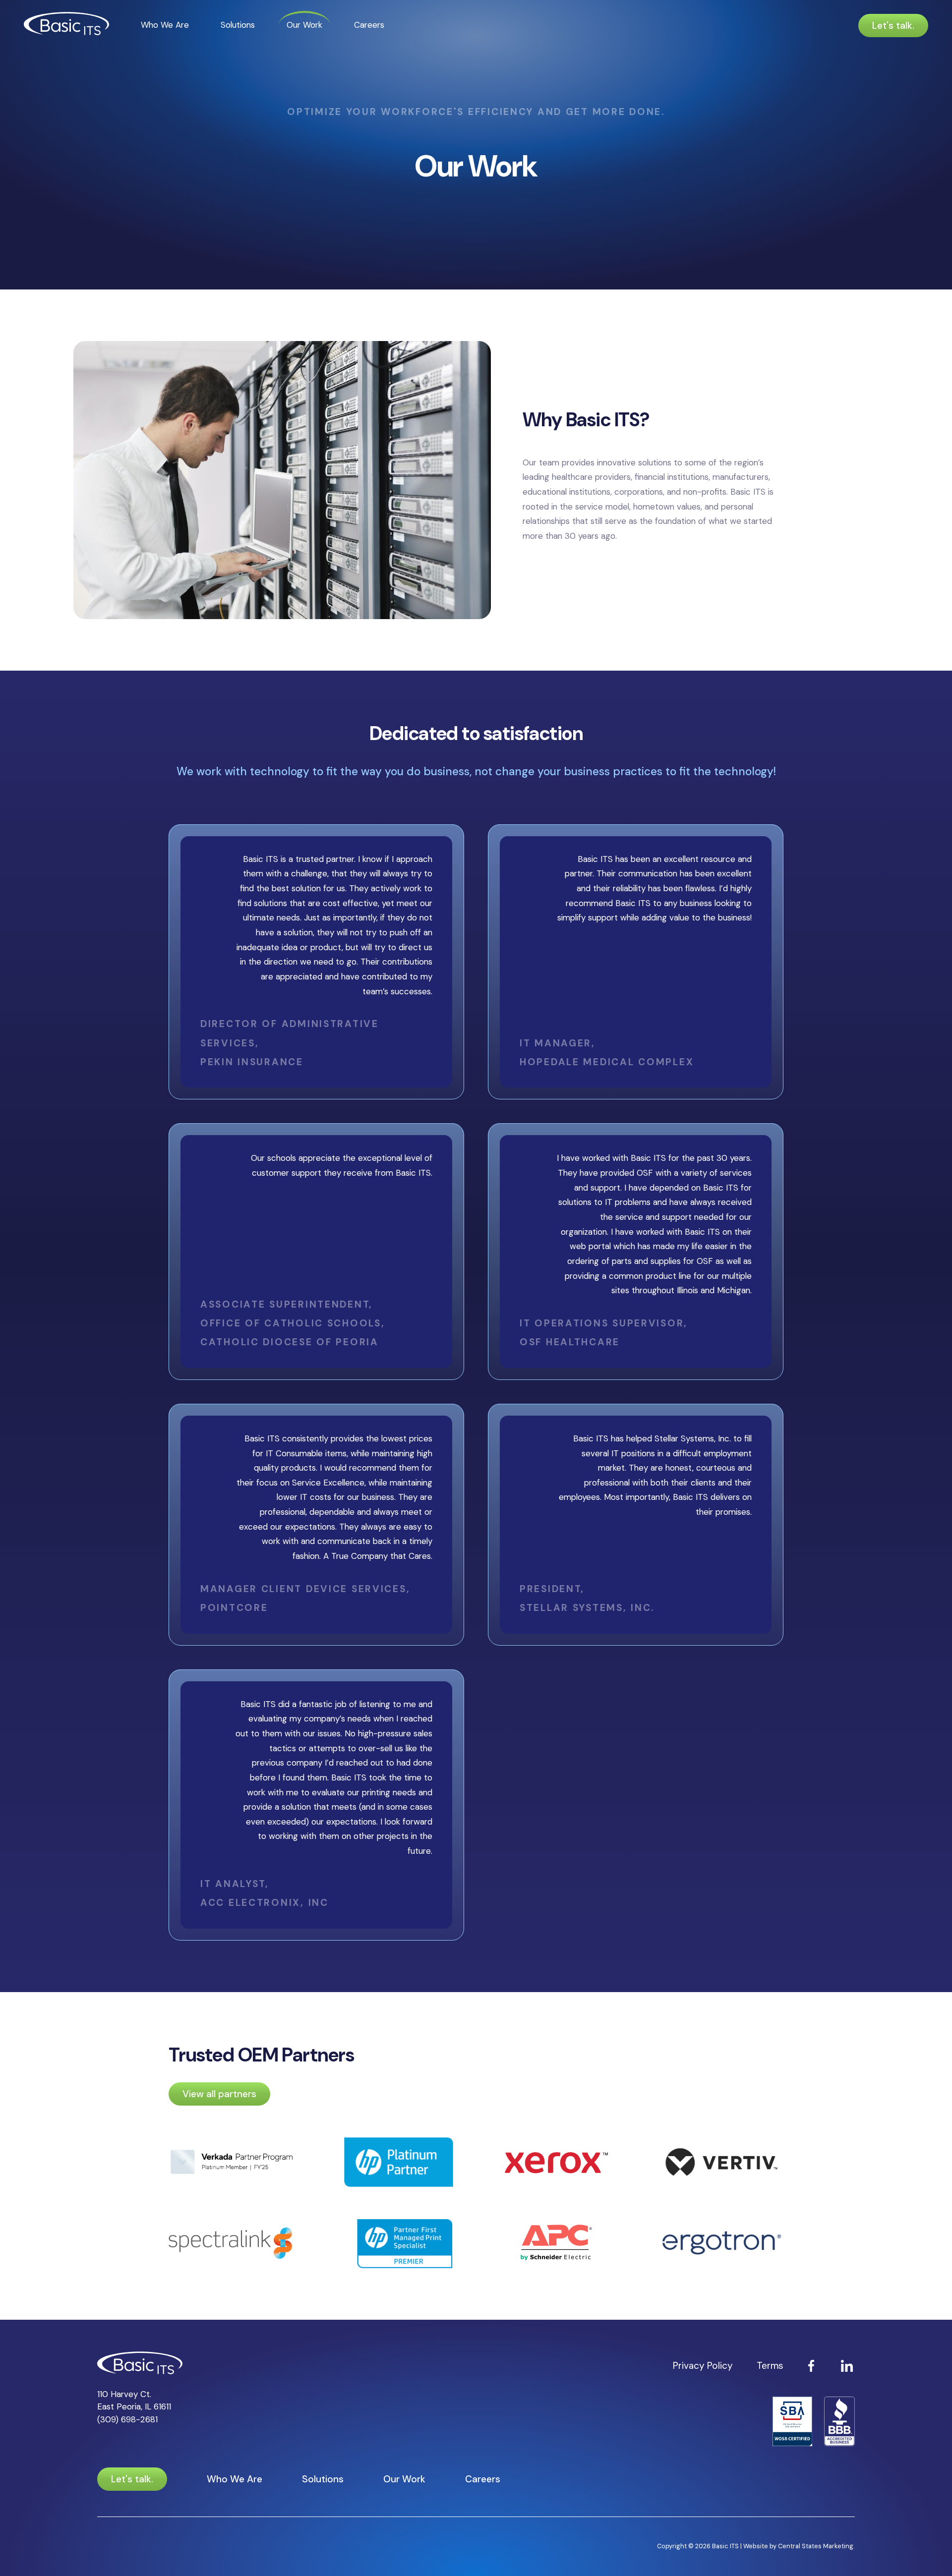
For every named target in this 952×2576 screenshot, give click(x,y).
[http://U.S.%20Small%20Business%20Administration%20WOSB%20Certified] (792, 2423)
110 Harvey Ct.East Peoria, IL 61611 (134, 2400)
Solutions (238, 25)
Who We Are (165, 25)
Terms (770, 2366)
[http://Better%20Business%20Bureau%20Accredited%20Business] (839, 2423)
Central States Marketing (816, 2546)
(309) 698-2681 (127, 2419)
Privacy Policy (703, 2366)
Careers (369, 25)
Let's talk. (893, 26)
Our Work (304, 25)
